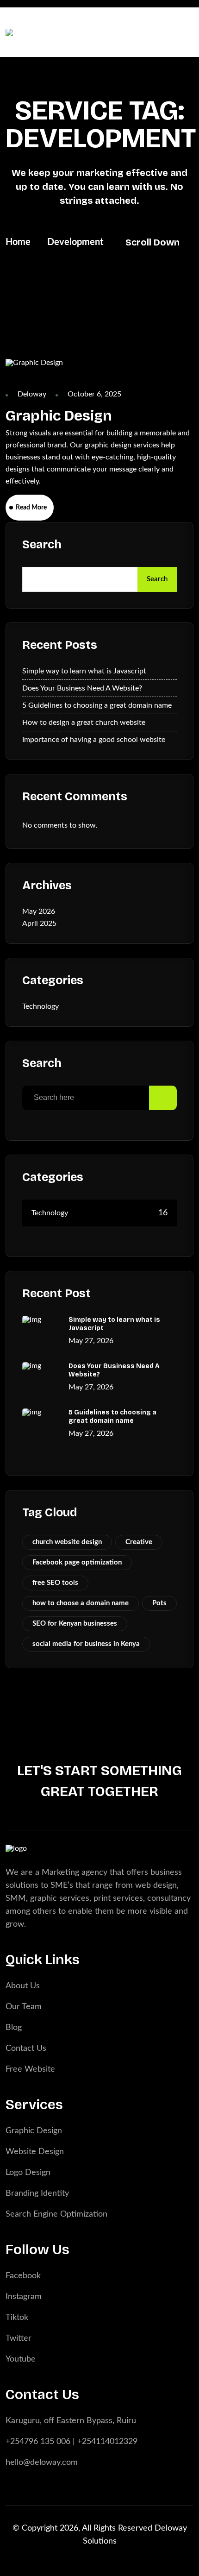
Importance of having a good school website (94, 740)
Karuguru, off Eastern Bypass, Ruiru (71, 2421)
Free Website (30, 2069)
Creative (139, 1542)
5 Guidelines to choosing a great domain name (97, 705)
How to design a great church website (84, 723)
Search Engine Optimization (56, 2214)
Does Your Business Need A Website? (82, 688)
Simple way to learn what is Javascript (84, 671)
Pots (159, 1603)
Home (18, 242)
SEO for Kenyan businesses (75, 1624)
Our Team (24, 2007)
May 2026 (39, 911)
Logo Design (28, 2173)
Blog (14, 2028)
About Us (23, 1986)
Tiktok (17, 2318)
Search (42, 545)
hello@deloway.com (42, 2463)
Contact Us (26, 2048)
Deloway (32, 394)
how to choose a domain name (81, 1603)
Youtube (21, 2359)
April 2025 (39, 924)
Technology (40, 1006)
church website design (67, 1542)
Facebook (23, 2276)
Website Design (35, 2152)
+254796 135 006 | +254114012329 (72, 2442)
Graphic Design (59, 416)
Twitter (19, 2338)
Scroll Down (152, 242)
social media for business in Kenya (86, 1644)
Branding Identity (37, 2193)
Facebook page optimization (77, 1562)
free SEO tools (55, 1583)
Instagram (24, 2297)
